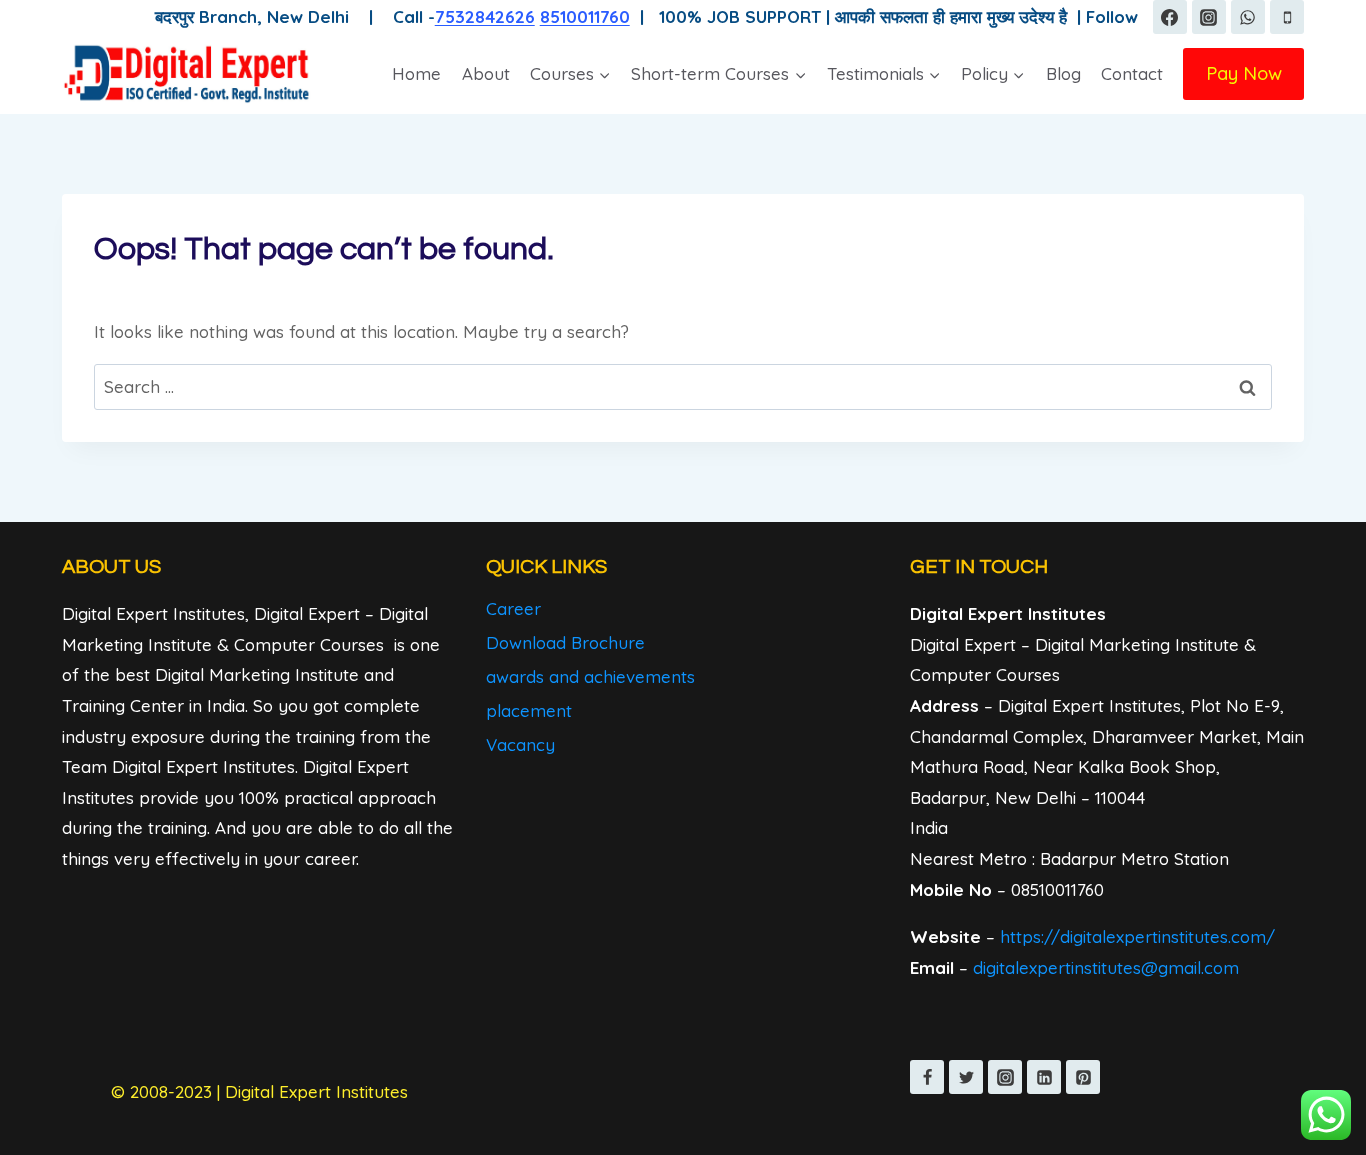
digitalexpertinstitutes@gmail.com (1106, 967)
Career (513, 608)
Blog (1063, 73)
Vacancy (520, 744)
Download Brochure (565, 642)
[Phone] (1287, 17)
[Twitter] (966, 1077)
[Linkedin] (1044, 1077)
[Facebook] (1170, 17)
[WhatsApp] (1248, 17)
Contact (1132, 73)
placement (529, 710)
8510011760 (585, 16)
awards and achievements (590, 676)
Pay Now (1244, 73)
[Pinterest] (1083, 1077)
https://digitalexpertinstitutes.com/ (1137, 936)
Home (416, 73)
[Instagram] (1209, 17)
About (486, 73)
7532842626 (485, 16)
